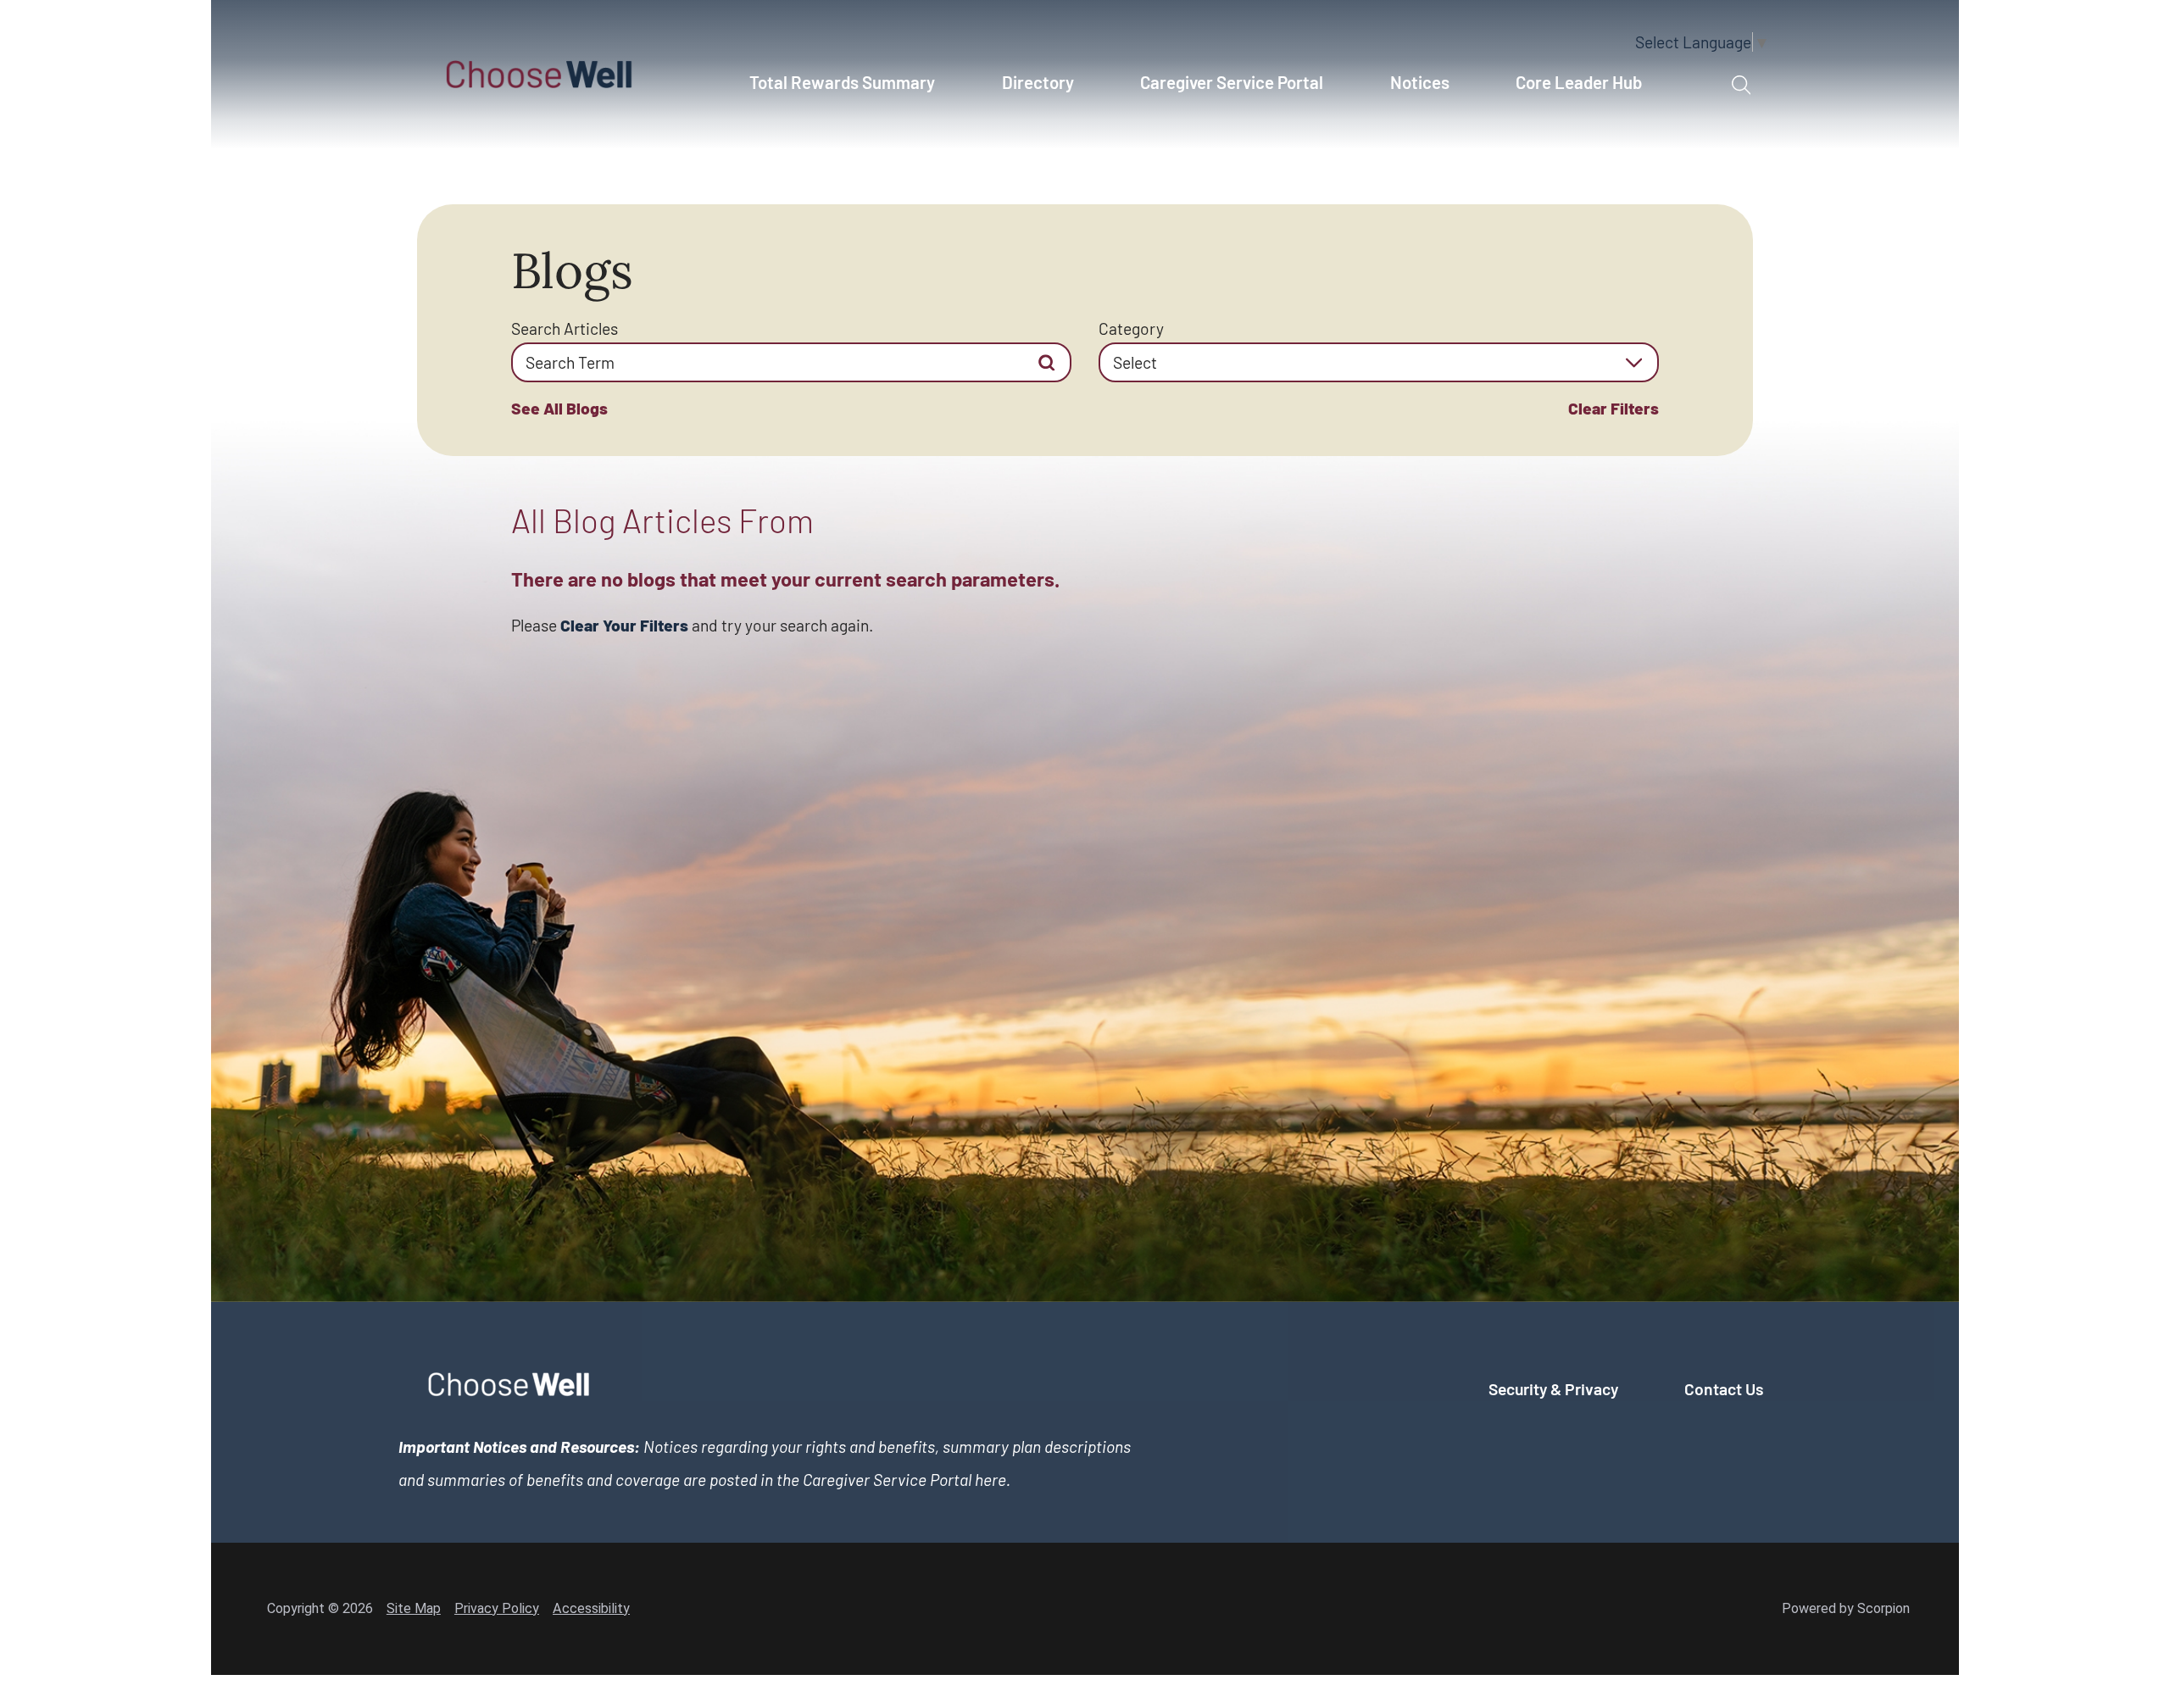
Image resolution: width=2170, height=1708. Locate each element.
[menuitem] (851, 92)
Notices (1420, 82)
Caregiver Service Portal (1232, 82)
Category (1131, 328)
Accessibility (591, 1608)
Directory (1038, 82)
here (990, 1480)
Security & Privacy (1553, 1389)
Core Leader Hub (1579, 82)
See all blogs (559, 408)
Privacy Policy (497, 1608)
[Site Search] (1741, 86)
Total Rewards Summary (842, 82)
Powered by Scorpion (1846, 1608)
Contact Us (1724, 1389)
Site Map (414, 1608)
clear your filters (624, 625)
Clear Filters (1614, 408)
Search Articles (565, 328)
